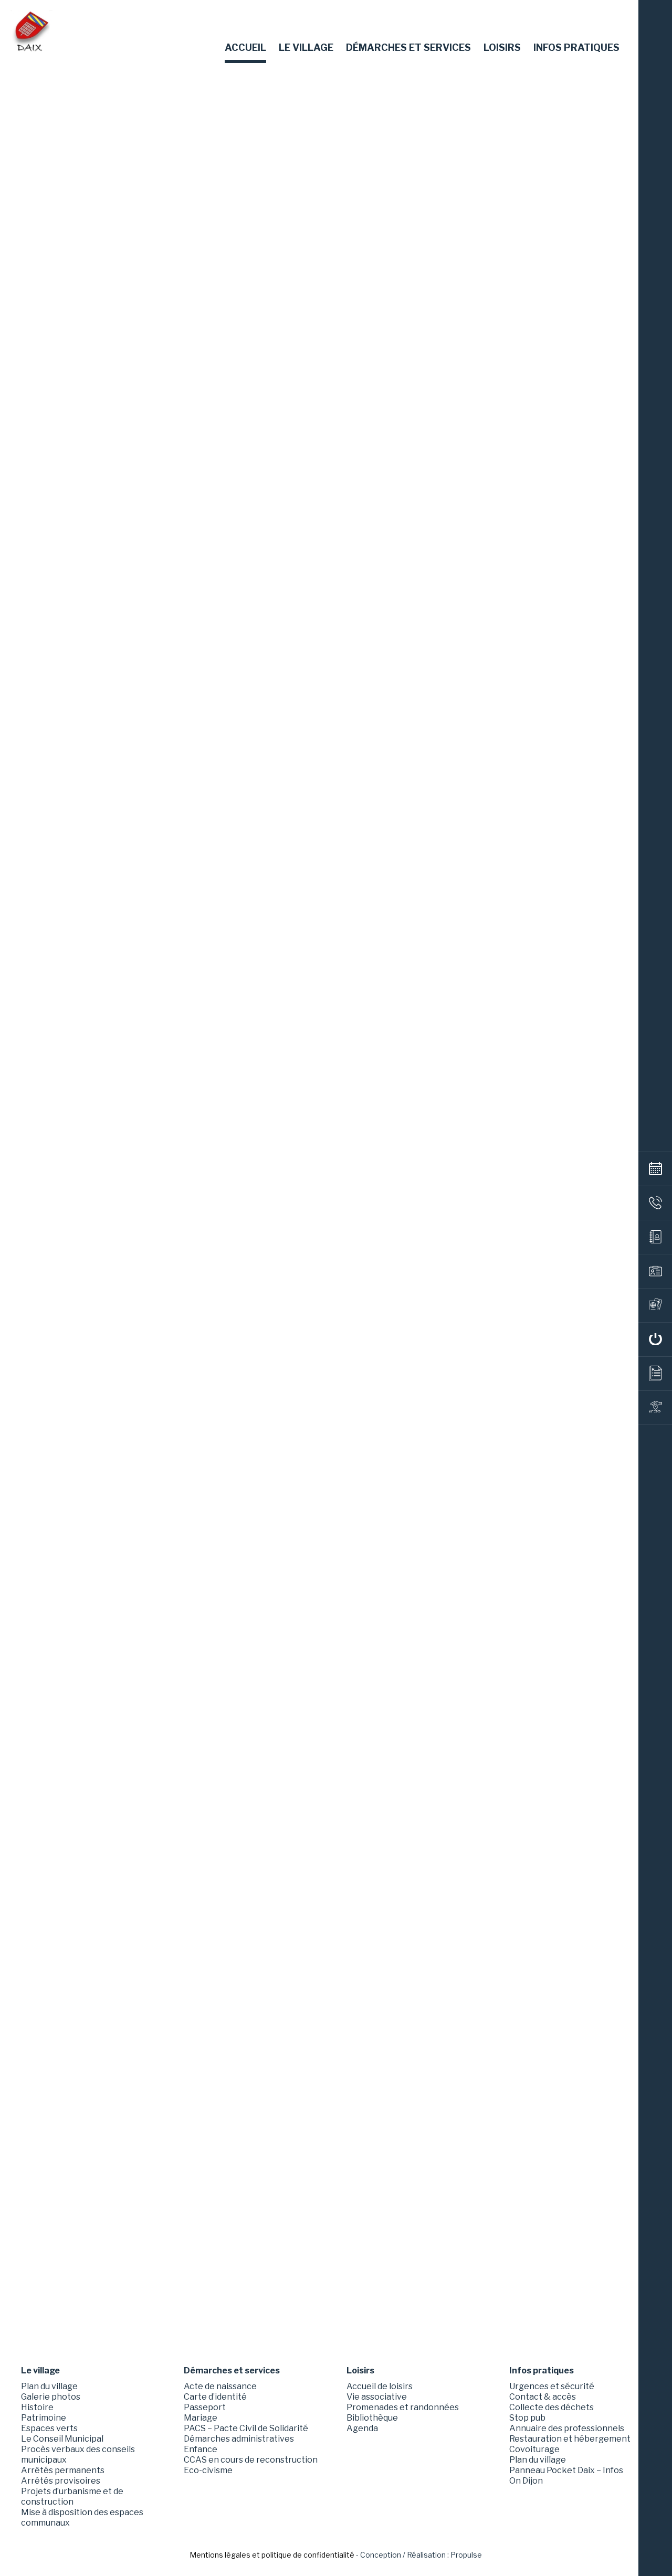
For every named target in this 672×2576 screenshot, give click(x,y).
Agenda (362, 2428)
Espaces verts (49, 2428)
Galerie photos (51, 2397)
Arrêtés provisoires (61, 2481)
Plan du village (49, 2386)
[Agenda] (655, 1169)
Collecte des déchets (552, 2407)
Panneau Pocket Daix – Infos (566, 2470)
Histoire (37, 2407)
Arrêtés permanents (63, 2470)
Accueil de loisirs (380, 2386)
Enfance (201, 2449)
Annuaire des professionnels (567, 2428)
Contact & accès (543, 2397)
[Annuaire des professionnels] (655, 1237)
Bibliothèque (372, 2418)
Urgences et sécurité (552, 2386)
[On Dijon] (655, 1339)
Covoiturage (534, 2449)
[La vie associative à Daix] (655, 1408)
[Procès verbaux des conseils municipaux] (655, 1374)
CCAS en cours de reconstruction (251, 2460)
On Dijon (526, 2481)
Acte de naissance (220, 2386)
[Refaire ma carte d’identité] (655, 1271)
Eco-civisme (208, 2470)
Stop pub (527, 2418)
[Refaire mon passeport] (655, 1305)
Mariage (201, 2418)
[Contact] (655, 1203)
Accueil (245, 48)
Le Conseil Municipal (62, 2439)
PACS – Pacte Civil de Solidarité (246, 2428)
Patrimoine (44, 2418)
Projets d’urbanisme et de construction (72, 2496)
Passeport (205, 2407)
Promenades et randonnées (403, 2407)
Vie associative (377, 2397)
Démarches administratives (239, 2439)
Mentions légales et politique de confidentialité (272, 2555)
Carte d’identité (215, 2397)
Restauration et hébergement (570, 2439)
